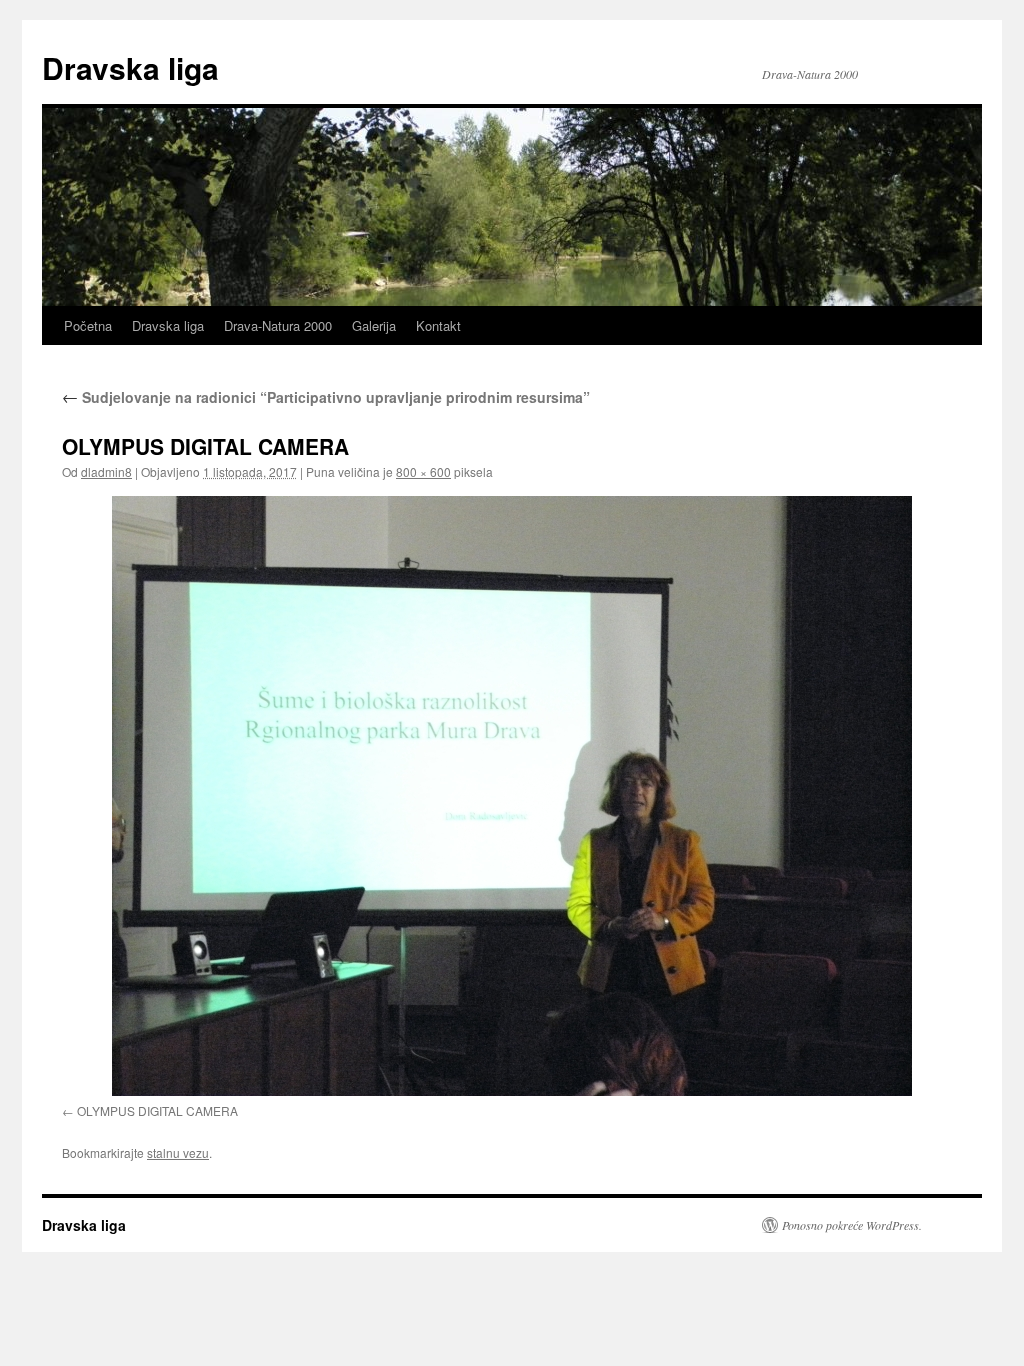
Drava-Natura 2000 (278, 325)
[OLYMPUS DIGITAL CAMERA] (512, 796)
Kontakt (438, 325)
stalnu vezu (178, 1152)
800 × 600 (423, 471)
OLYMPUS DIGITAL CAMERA (157, 1110)
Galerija (374, 325)
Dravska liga (130, 67)
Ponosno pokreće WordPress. (852, 1225)
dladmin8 (106, 471)
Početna (88, 325)
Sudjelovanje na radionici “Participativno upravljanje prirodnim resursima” (326, 397)
